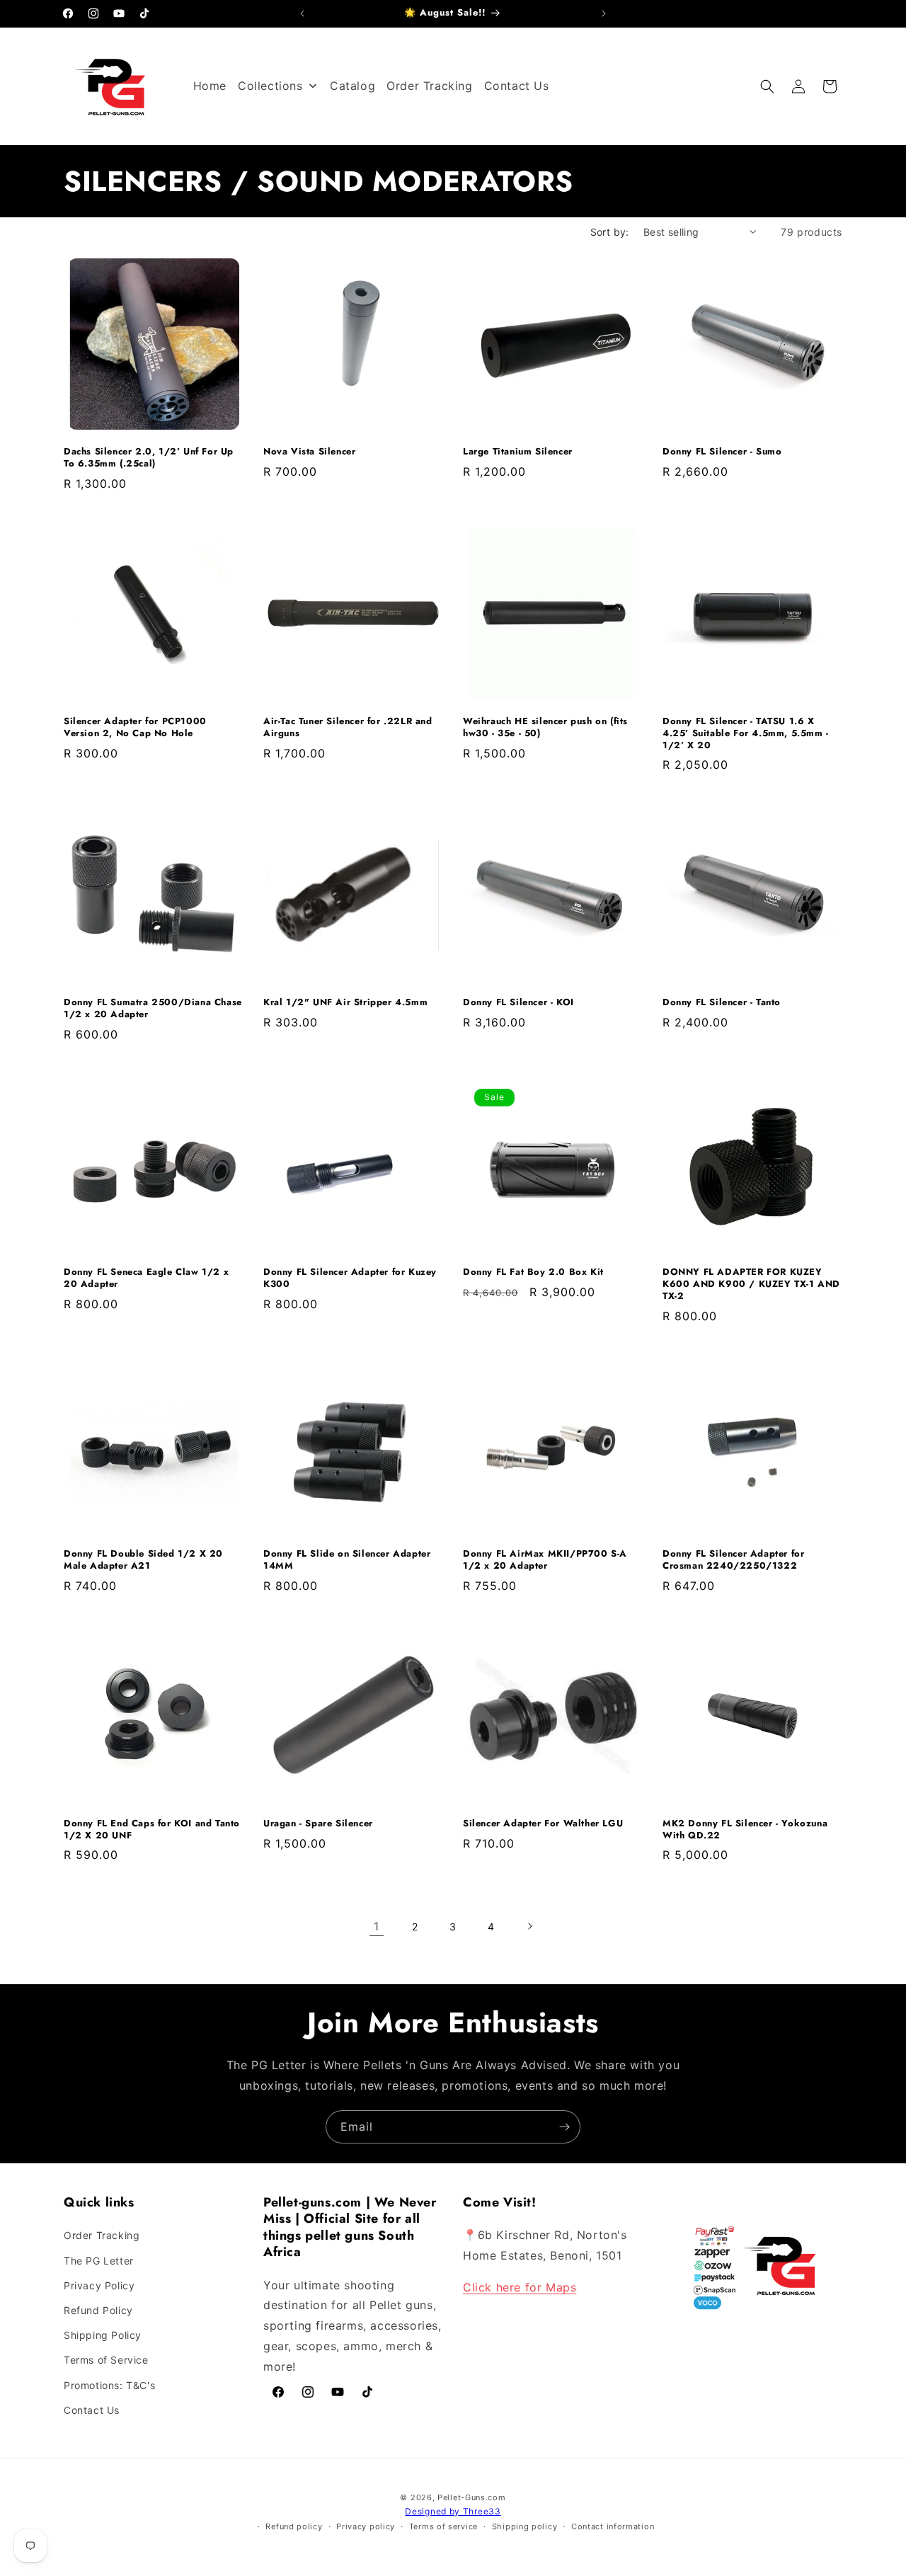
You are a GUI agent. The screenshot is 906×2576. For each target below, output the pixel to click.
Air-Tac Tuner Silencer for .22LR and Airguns (348, 728)
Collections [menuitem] (270, 86)
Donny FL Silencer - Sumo (722, 452)
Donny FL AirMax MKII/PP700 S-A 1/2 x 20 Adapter (545, 1560)
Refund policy (294, 2526)
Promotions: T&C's (109, 2385)
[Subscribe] (564, 2127)
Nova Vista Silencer (309, 452)
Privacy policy (366, 2526)
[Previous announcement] (302, 13)
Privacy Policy (99, 2285)
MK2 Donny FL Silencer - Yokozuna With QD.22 (745, 1830)
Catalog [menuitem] (352, 86)
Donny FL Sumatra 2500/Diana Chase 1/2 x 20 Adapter (153, 1009)
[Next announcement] (604, 13)
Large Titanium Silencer (518, 452)
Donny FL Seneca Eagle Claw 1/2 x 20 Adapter (146, 1278)
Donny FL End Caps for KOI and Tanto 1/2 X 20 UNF (152, 1830)
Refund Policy (98, 2310)
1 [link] (377, 1926)
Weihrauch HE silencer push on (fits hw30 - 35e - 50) (545, 728)
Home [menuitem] (210, 86)
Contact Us (92, 2410)
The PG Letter (99, 2261)
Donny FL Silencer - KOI (518, 1003)
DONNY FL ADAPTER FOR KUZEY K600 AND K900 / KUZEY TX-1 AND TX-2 (751, 1284)
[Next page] (529, 1926)
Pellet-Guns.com (472, 2497)
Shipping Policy (103, 2335)
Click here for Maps (520, 2287)
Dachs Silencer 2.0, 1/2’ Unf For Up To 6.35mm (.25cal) (149, 458)
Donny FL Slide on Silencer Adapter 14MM (347, 1560)
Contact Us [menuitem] (517, 86)
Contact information (613, 2526)
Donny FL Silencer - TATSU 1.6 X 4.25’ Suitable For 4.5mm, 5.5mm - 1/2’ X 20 (746, 734)
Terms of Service (106, 2360)
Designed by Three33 (453, 2511)
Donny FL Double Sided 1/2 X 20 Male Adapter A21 (143, 1560)
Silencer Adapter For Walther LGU (543, 1824)
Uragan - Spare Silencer (318, 1824)
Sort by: (610, 232)
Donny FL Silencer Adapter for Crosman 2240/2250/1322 (733, 1560)
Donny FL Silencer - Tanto (722, 1003)
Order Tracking (102, 2235)
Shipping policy (525, 2526)
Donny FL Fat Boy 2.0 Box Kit (533, 1272)
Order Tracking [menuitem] (429, 86)
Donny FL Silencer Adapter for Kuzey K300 (350, 1278)
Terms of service (443, 2526)
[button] (767, 86)
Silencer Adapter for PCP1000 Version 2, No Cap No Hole (135, 728)
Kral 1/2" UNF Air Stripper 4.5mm (345, 1003)
